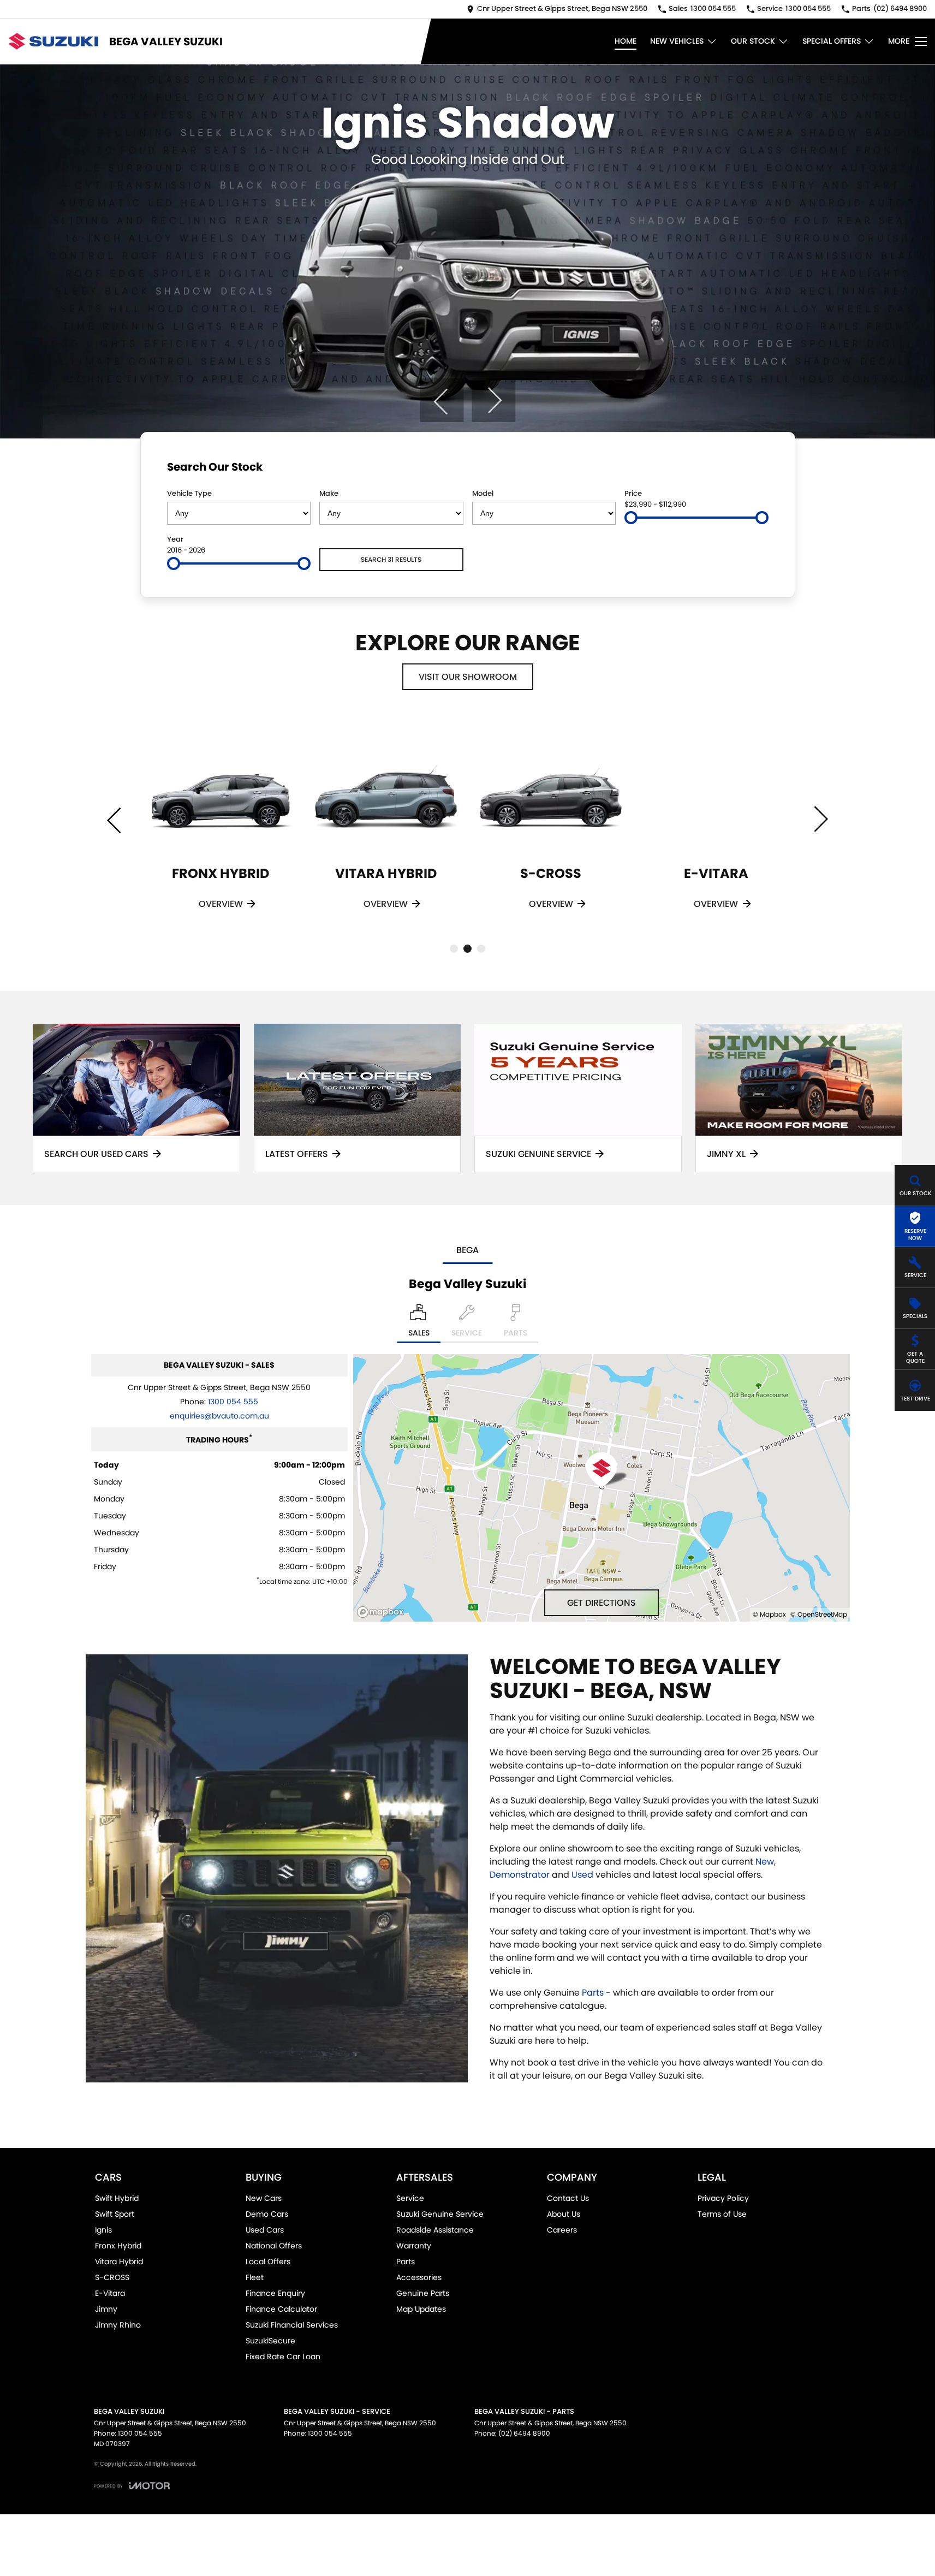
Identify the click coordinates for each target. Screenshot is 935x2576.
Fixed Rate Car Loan (283, 2357)
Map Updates (421, 2309)
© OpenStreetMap (819, 1614)
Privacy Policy (723, 2198)
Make (329, 493)
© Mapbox (769, 1614)
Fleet (255, 2277)
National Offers (274, 2246)
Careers (562, 2230)
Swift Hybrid (117, 2198)
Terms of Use (722, 2214)
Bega (467, 1250)
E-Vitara (110, 2293)
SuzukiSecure (270, 2341)
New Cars (264, 2198)
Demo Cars (267, 2214)
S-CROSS (112, 2277)
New (765, 1862)
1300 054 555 (233, 1402)
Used (582, 1875)
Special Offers (832, 41)
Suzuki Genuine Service (440, 2214)
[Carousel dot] (454, 949)
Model (483, 493)
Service (410, 2198)
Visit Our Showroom (468, 677)
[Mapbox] (383, 1612)
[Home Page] (53, 41)
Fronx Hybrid (118, 2246)
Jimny (106, 2309)
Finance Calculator (281, 2309)
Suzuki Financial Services (292, 2325)
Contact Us (568, 2198)
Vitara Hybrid (119, 2262)
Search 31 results (391, 559)
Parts (593, 1993)
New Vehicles (677, 41)
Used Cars (265, 2230)
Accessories (419, 2277)
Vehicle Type (189, 493)
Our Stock (753, 41)
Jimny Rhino (118, 2325)
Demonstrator (520, 1875)
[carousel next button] (493, 400)
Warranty (414, 2246)
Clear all (748, 469)
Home (626, 41)
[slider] (631, 518)
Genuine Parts (423, 2293)
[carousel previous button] (442, 400)
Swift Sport (115, 2214)
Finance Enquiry (275, 2293)
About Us (564, 2214)
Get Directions (602, 1603)
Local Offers (268, 2262)
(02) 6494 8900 (524, 2433)
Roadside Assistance (435, 2230)
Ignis (103, 2230)
